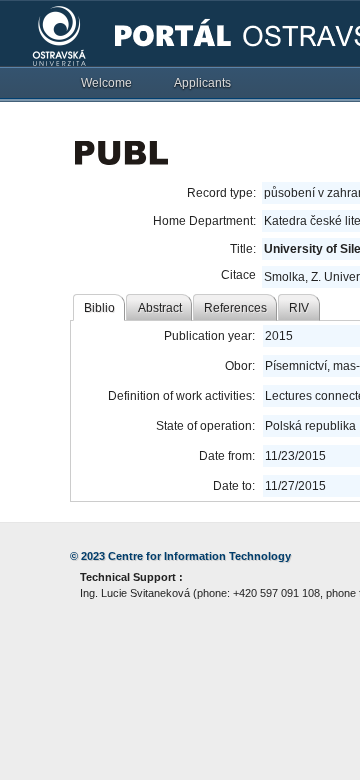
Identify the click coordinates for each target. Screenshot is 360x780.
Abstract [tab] (160, 308)
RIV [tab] (299, 308)
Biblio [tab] (99, 308)
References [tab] (235, 308)
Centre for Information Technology (199, 556)
